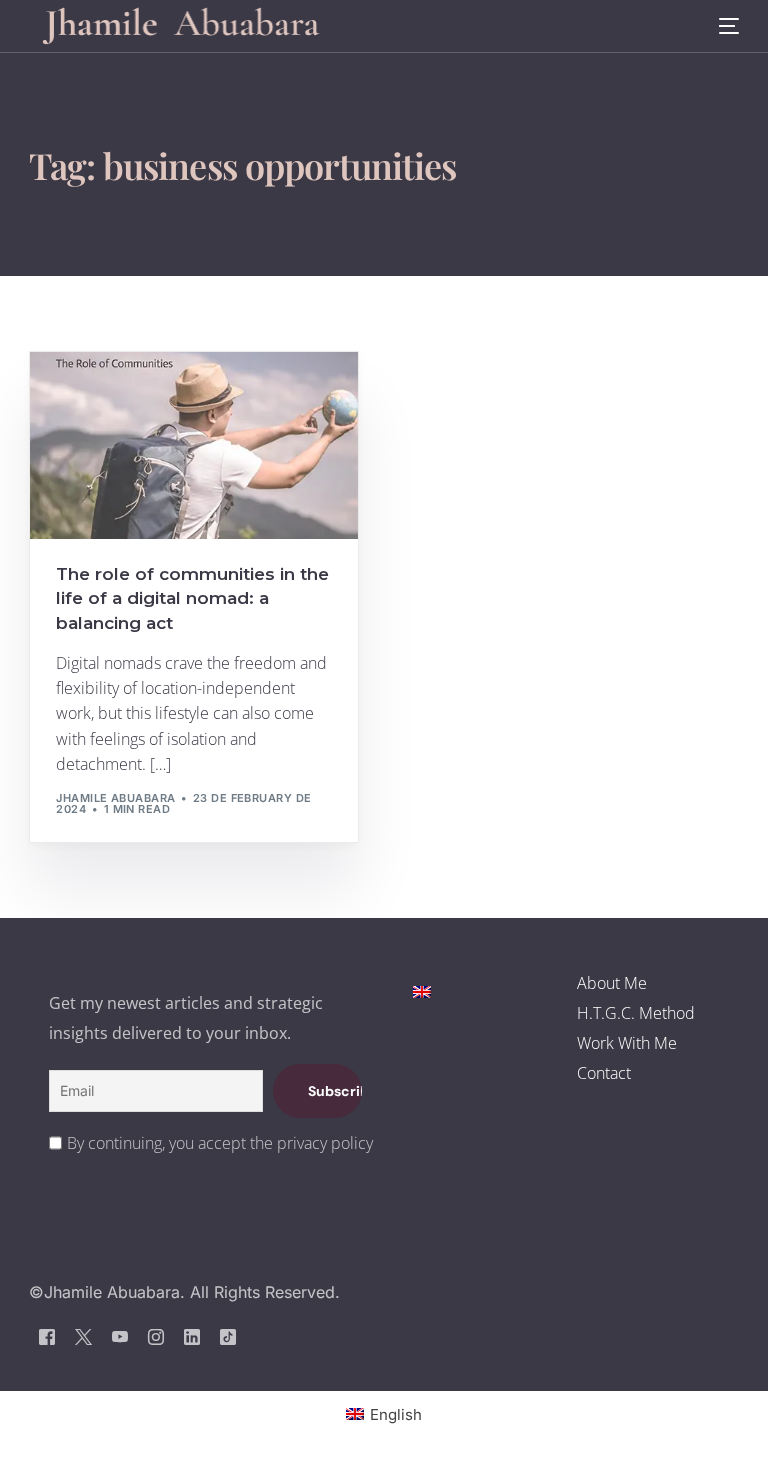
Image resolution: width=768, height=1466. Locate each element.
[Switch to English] (422, 991)
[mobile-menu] (716, 26)
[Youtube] (120, 1336)
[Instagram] (156, 1336)
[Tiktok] (228, 1336)
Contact (604, 1073)
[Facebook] (47, 1336)
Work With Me (627, 1043)
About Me (612, 983)
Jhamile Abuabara (115, 798)
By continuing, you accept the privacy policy (220, 1143)
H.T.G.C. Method (636, 1013)
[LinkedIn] (192, 1336)
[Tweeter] (83, 1336)
